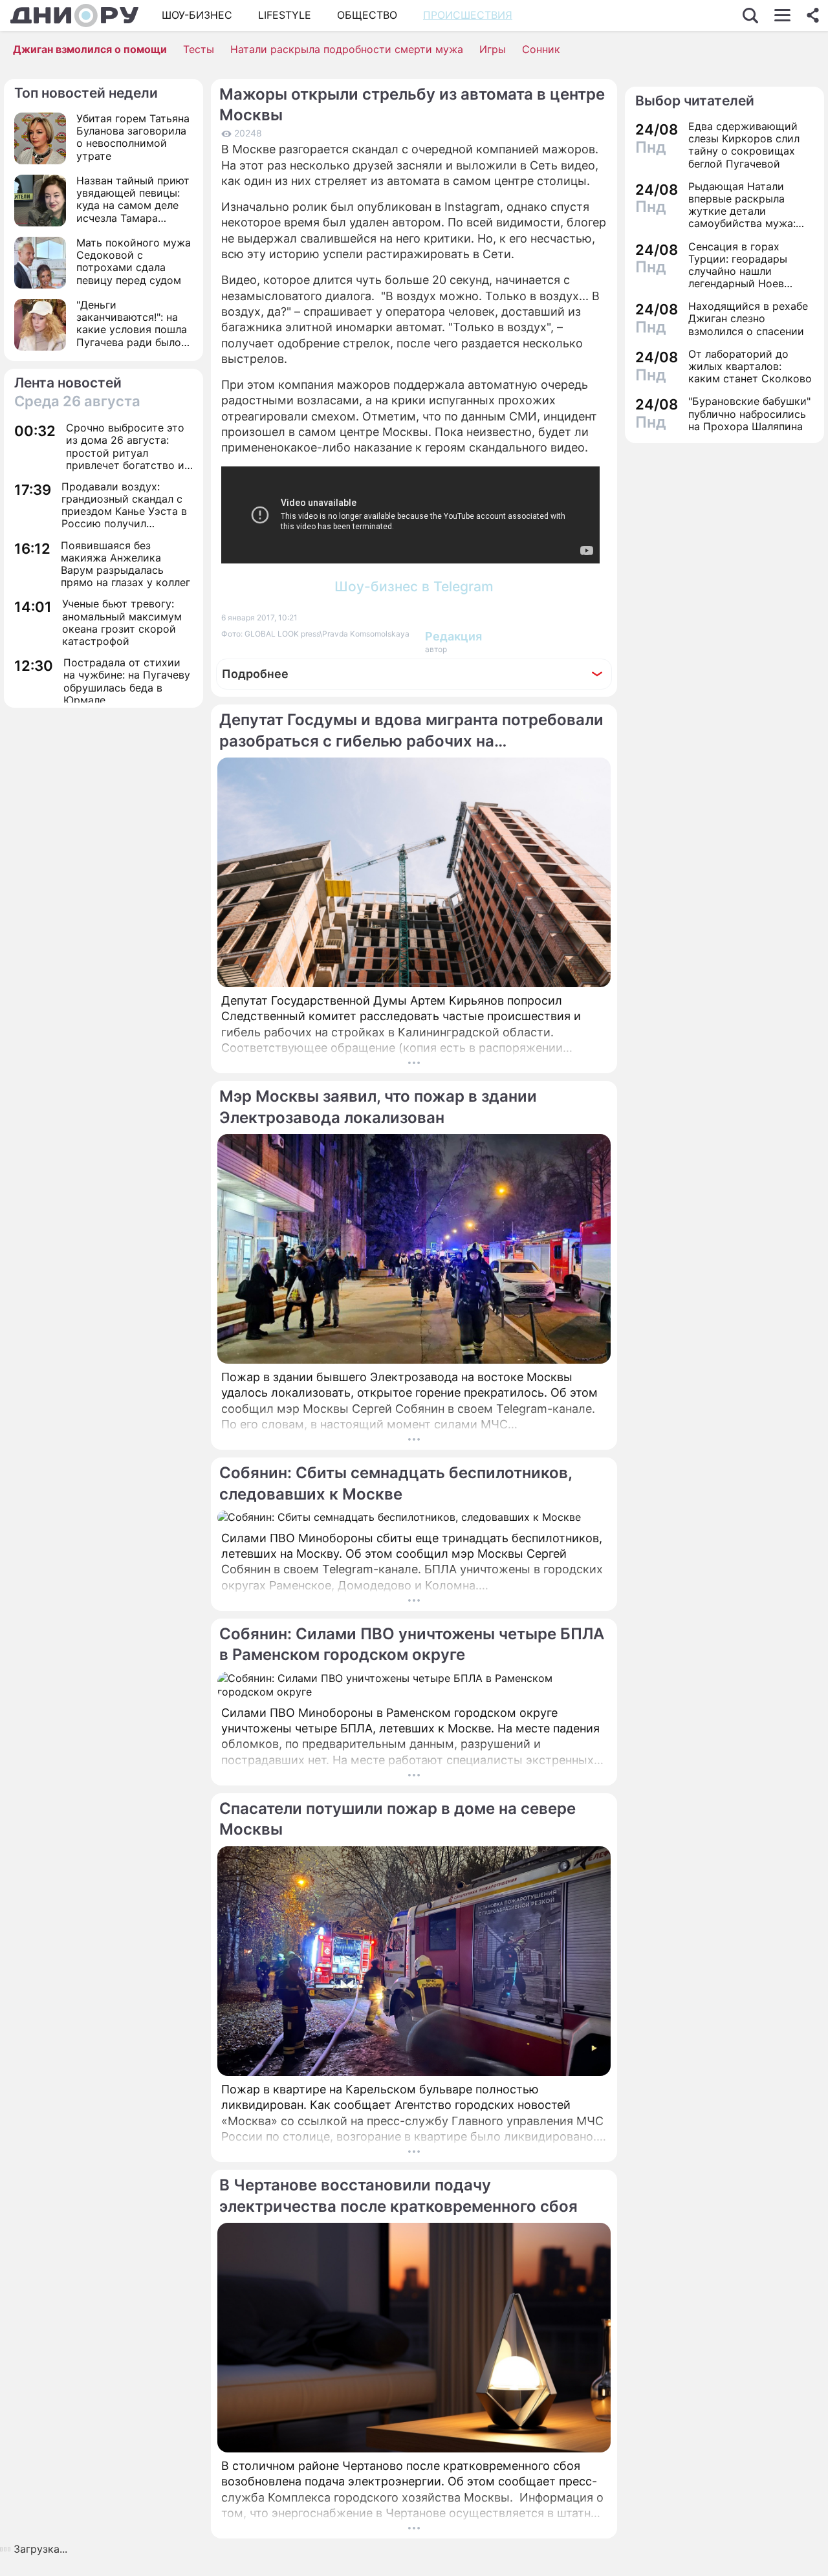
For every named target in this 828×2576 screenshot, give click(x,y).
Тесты (199, 49)
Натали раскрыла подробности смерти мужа (347, 49)
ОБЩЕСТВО (367, 15)
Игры (493, 49)
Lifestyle (285, 15)
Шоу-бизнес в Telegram (414, 586)
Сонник (541, 49)
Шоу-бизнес (197, 15)
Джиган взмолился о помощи (90, 49)
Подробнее (255, 674)
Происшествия (468, 15)
